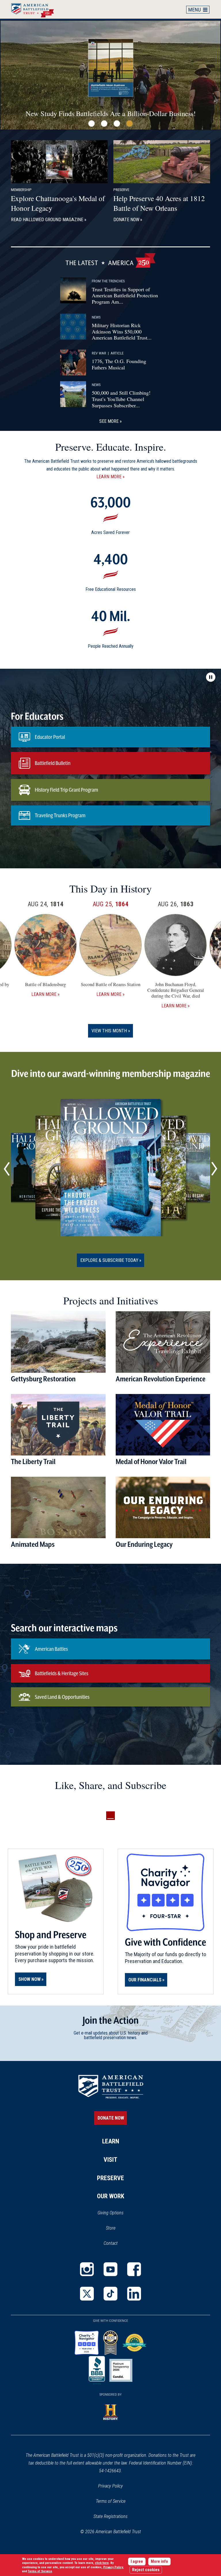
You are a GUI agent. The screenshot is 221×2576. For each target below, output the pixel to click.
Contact (111, 2243)
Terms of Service (111, 2501)
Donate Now (126, 220)
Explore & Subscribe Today (109, 1260)
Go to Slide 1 (92, 124)
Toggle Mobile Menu (198, 9)
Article (117, 353)
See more (109, 421)
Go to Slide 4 (129, 124)
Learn (111, 2141)
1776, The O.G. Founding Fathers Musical (119, 364)
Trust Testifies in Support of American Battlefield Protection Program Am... (125, 295)
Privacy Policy (110, 2486)
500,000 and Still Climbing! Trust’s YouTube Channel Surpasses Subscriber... (121, 399)
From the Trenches (108, 281)
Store (133, 2228)
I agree (137, 2561)
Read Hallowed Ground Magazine (47, 220)
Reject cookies (146, 2570)
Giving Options (110, 2213)
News (96, 317)
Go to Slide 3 (117, 124)
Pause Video (211, 677)
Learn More (109, 477)
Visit (110, 2160)
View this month (109, 1031)
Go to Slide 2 (104, 124)
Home (35, 9)
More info (159, 2561)
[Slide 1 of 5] (111, 1168)
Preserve (110, 2178)
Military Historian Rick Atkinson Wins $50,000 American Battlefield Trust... (122, 331)
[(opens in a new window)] (87, 2269)
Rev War (99, 353)
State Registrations (110, 2516)
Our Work (111, 2196)
